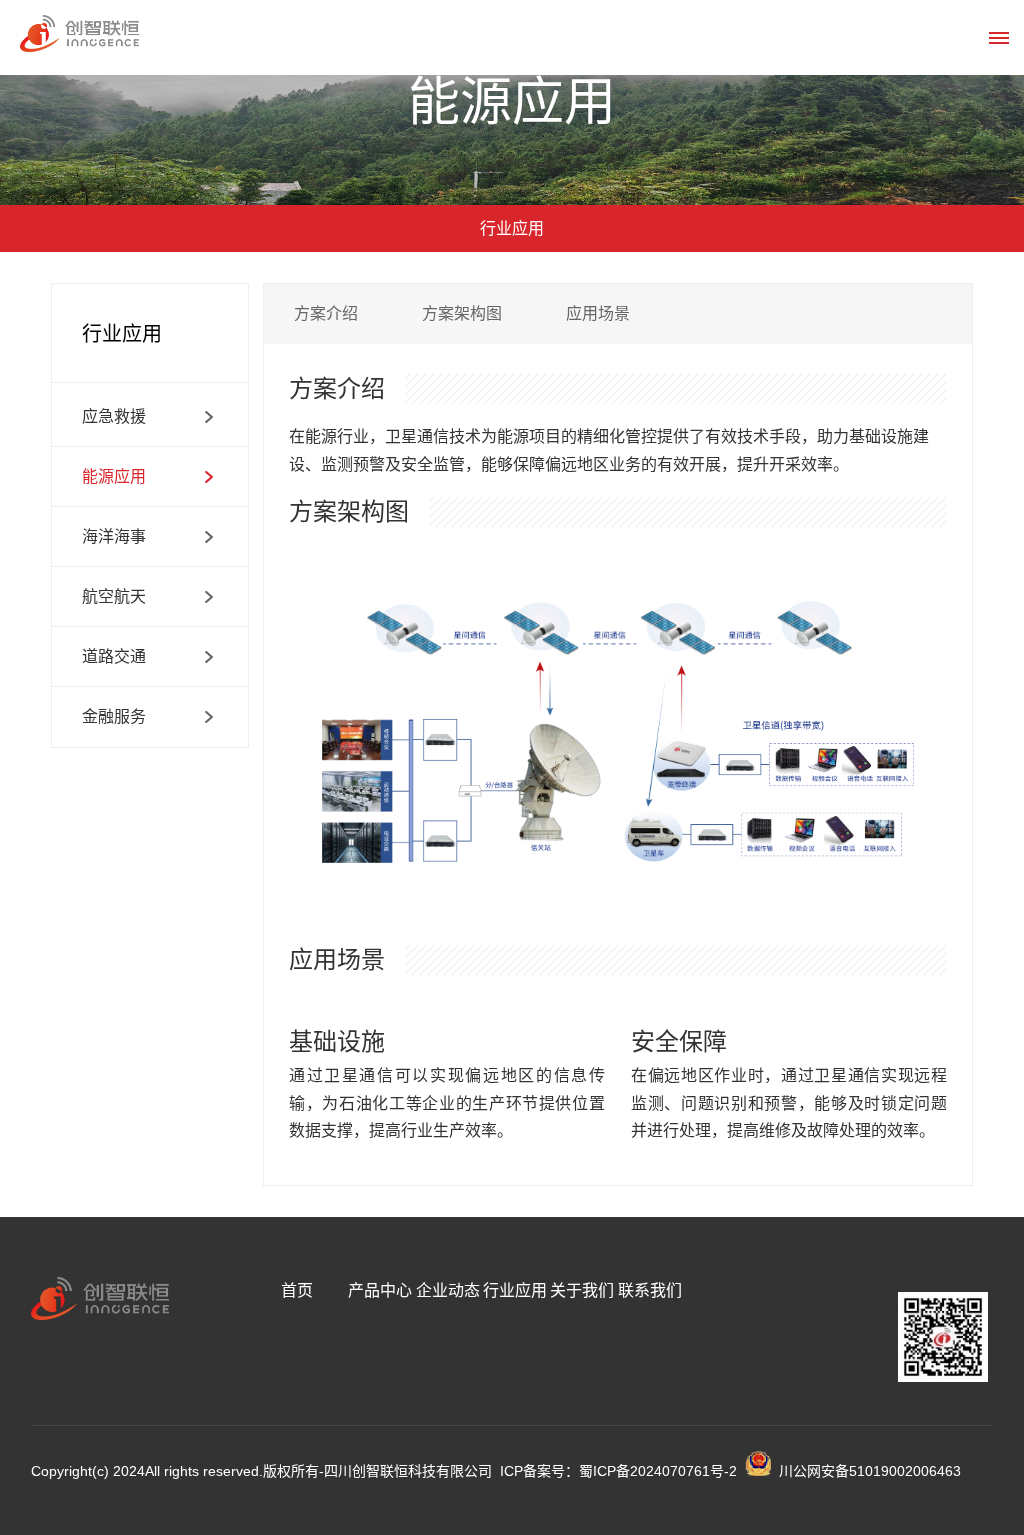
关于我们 (582, 1290)
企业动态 (448, 1290)
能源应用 (114, 476)
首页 (297, 1290)
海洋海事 (114, 536)
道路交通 (114, 656)
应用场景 (598, 313)
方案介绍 (326, 313)
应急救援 (114, 416)
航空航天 (114, 596)
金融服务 (114, 716)
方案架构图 (462, 313)
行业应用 (515, 1290)
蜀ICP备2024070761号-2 (658, 1471)
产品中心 (380, 1290)
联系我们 (650, 1290)
